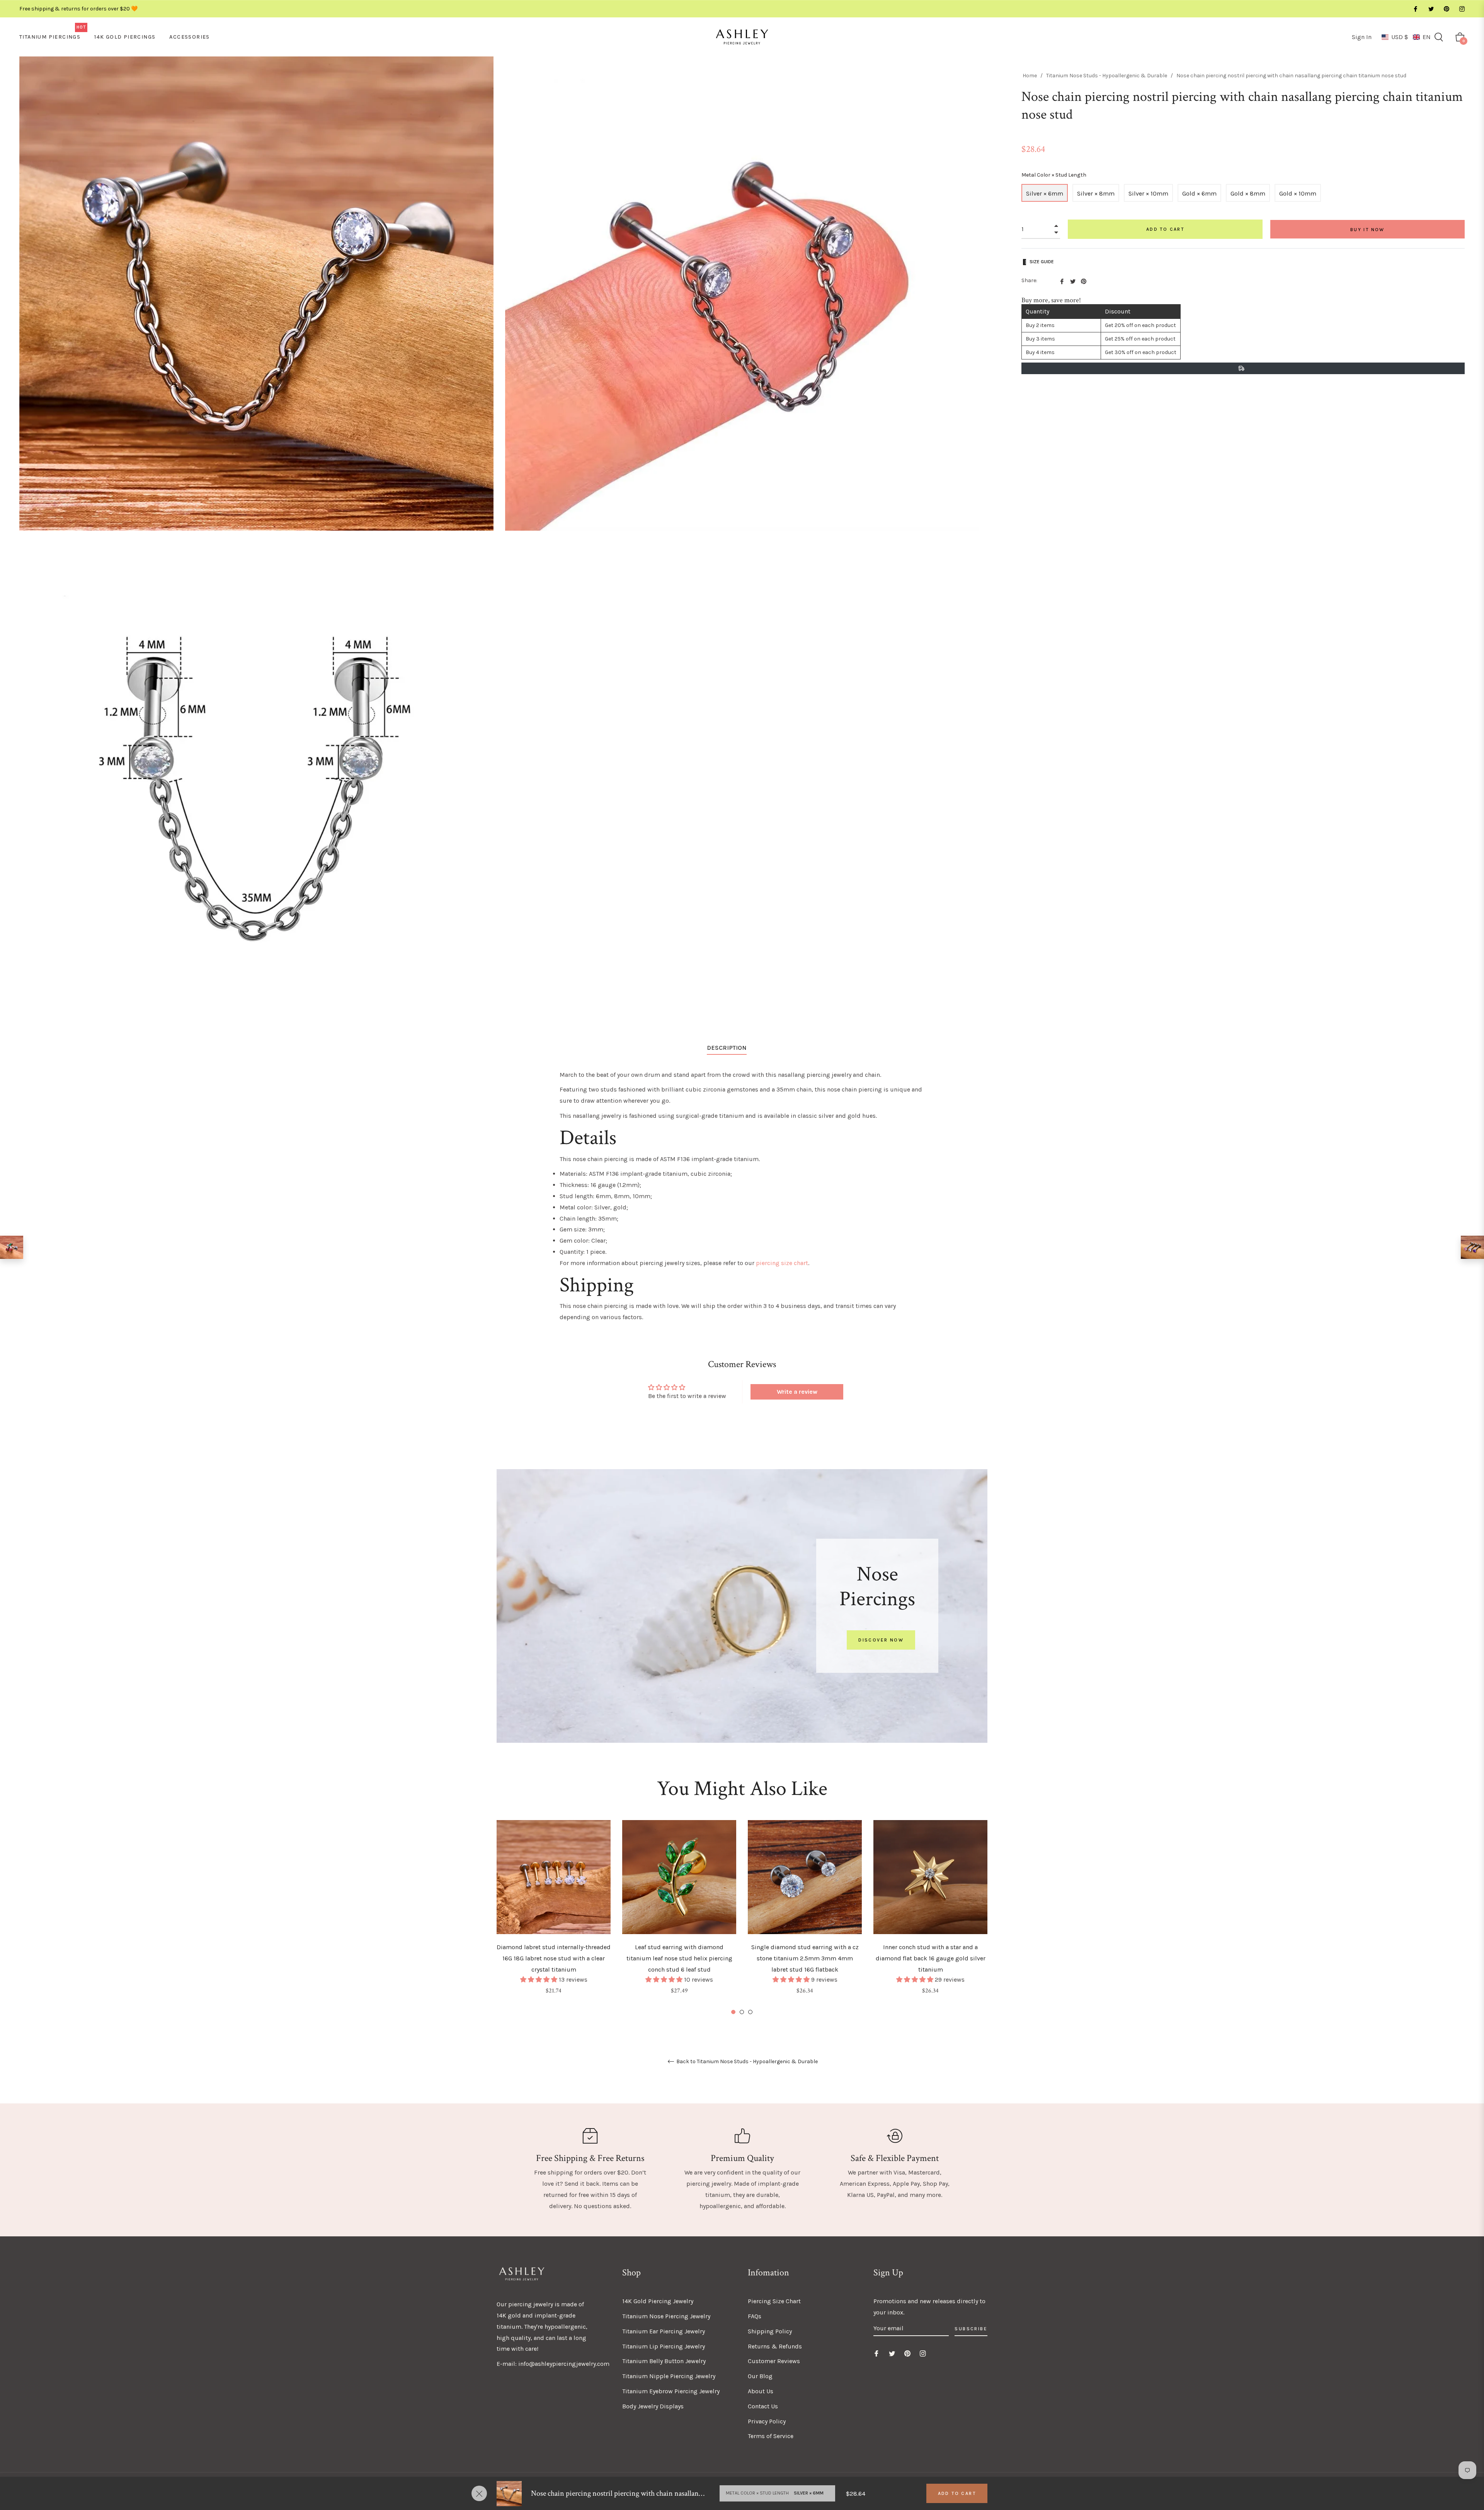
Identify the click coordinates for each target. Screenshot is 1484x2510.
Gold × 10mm (1298, 193)
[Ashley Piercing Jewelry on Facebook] (1415, 9)
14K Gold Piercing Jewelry (658, 2301)
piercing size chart (782, 1263)
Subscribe (971, 2329)
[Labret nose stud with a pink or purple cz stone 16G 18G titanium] (1472, 1247)
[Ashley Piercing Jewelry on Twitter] (1431, 9)
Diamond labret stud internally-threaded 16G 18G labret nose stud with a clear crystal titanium (554, 1958)
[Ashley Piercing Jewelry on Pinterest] (1446, 9)
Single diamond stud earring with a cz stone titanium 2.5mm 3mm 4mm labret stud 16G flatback (805, 1958)
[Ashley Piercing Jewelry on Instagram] (1462, 9)
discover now (881, 1640)
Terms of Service (771, 2436)
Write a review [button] (797, 1392)
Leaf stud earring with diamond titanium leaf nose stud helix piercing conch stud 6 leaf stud (679, 1958)
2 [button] (742, 2012)
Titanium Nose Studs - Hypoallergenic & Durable (1107, 76)
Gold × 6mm (1199, 193)
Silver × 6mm (1045, 193)
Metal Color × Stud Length (1054, 175)
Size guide (1042, 262)
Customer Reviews (774, 2361)
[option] (554, 1918)
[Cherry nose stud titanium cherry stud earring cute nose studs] (12, 1247)
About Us (761, 2391)
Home (1030, 76)
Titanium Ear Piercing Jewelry (664, 2331)
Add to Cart (957, 2493)
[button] (1406, 37)
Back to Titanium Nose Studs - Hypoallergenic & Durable (746, 2062)
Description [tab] (727, 1048)
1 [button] (733, 2012)
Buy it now (1367, 230)
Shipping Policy (770, 2331)
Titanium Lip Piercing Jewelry (664, 2346)
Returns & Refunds (775, 2346)
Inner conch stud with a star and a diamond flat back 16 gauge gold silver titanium (931, 1958)
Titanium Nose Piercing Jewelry (666, 2316)
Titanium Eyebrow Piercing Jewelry (671, 2391)
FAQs (755, 2316)
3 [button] (750, 2012)
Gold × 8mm (1248, 193)
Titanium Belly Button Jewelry (664, 2361)
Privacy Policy (767, 2421)
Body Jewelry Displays (653, 2406)
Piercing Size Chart (774, 2301)
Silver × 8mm (1096, 193)
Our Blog (760, 2376)
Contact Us (763, 2406)
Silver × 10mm (1148, 193)
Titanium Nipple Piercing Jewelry (669, 2376)
